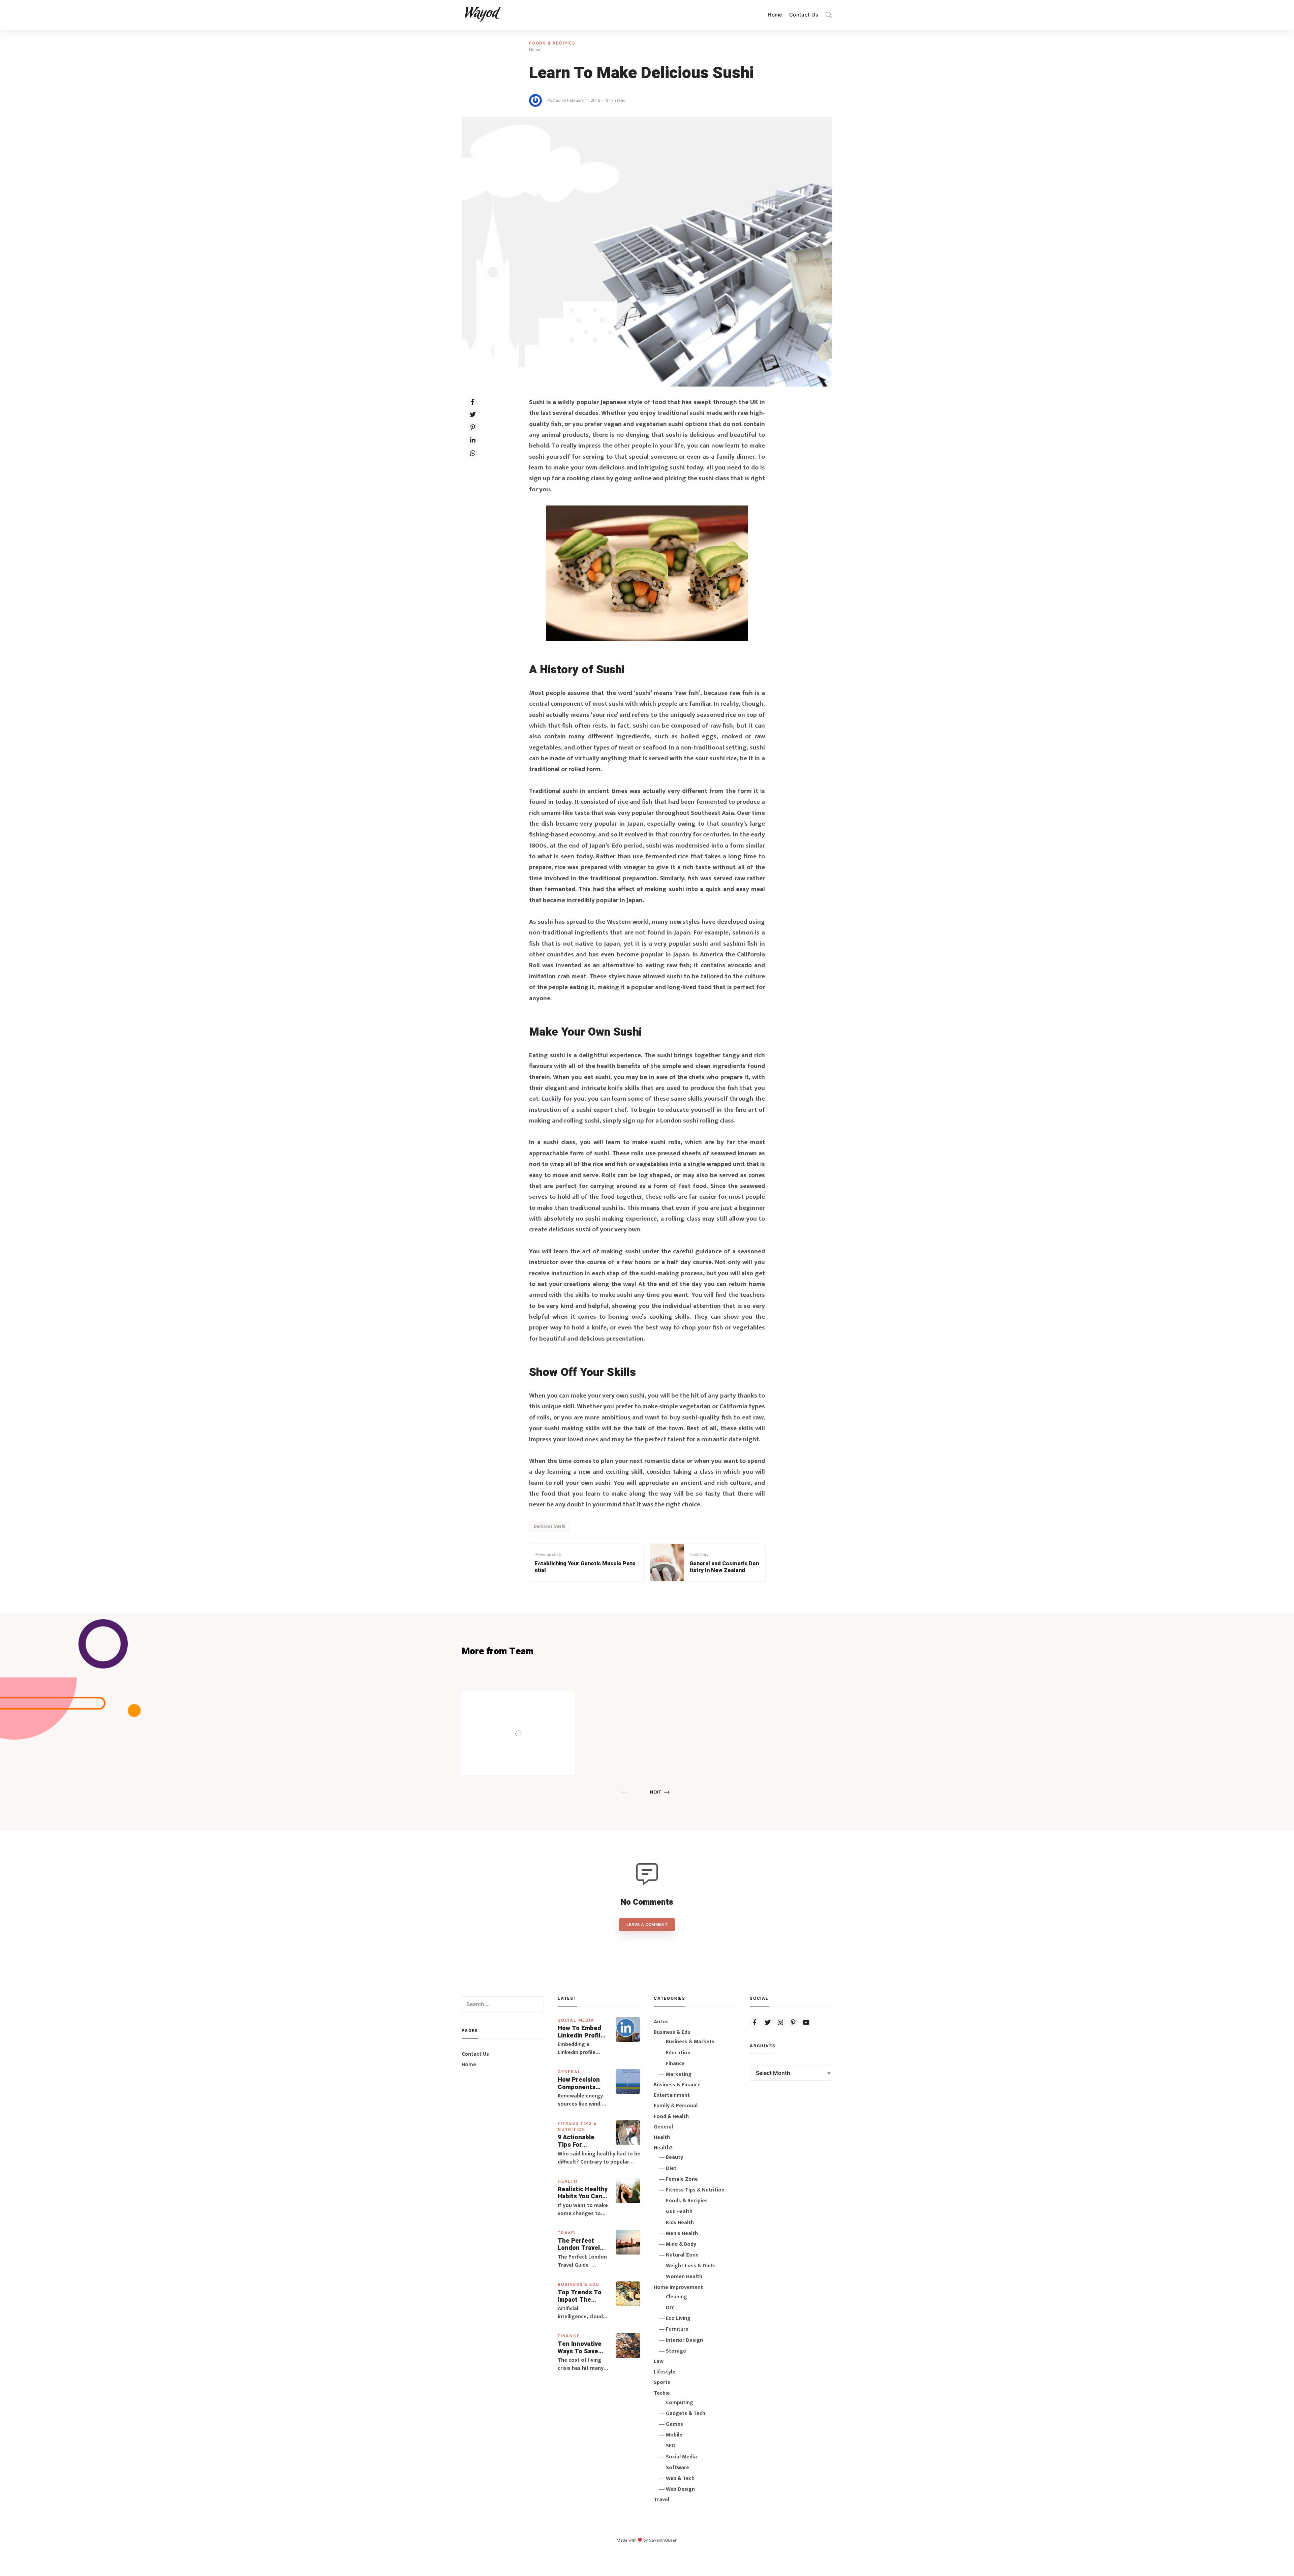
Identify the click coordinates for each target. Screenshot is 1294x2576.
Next (656, 1792)
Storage (676, 2351)
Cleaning (676, 2297)
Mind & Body (681, 2244)
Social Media (576, 2020)
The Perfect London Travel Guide (579, 2245)
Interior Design (684, 2340)
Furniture (677, 2329)
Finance (569, 2336)
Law (659, 2362)
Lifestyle (665, 2372)
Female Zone (682, 2179)
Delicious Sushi (549, 1526)
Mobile (674, 2435)
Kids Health (680, 2223)
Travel (567, 2233)
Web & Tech (680, 2478)
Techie (662, 2393)
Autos (661, 2022)
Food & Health (671, 2117)
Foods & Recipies (552, 43)
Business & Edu (579, 2284)
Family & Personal (676, 2106)
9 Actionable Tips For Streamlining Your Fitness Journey (577, 2141)
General (569, 2072)
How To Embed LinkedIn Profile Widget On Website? (581, 2032)
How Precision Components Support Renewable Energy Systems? (583, 2083)
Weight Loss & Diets (691, 2266)
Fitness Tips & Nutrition (695, 2190)
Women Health (684, 2277)
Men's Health (682, 2233)
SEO (671, 2446)
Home (775, 15)
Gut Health (679, 2212)
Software (677, 2468)
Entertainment (672, 2095)
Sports (662, 2382)
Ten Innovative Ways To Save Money (580, 2348)
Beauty (674, 2157)
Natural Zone (682, 2255)
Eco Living (678, 2318)
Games (674, 2424)
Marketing (679, 2074)
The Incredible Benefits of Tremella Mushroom (532, 1719)
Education (678, 2053)
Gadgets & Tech (686, 2413)
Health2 (663, 2148)
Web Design (680, 2489)
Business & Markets (690, 2042)
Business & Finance (677, 2085)
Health (568, 2181)
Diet (671, 2168)
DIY (670, 2308)
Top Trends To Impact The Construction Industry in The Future (580, 2296)
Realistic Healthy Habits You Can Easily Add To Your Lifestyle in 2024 (583, 2193)
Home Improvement (678, 2287)
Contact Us (804, 15)
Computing (680, 2403)
